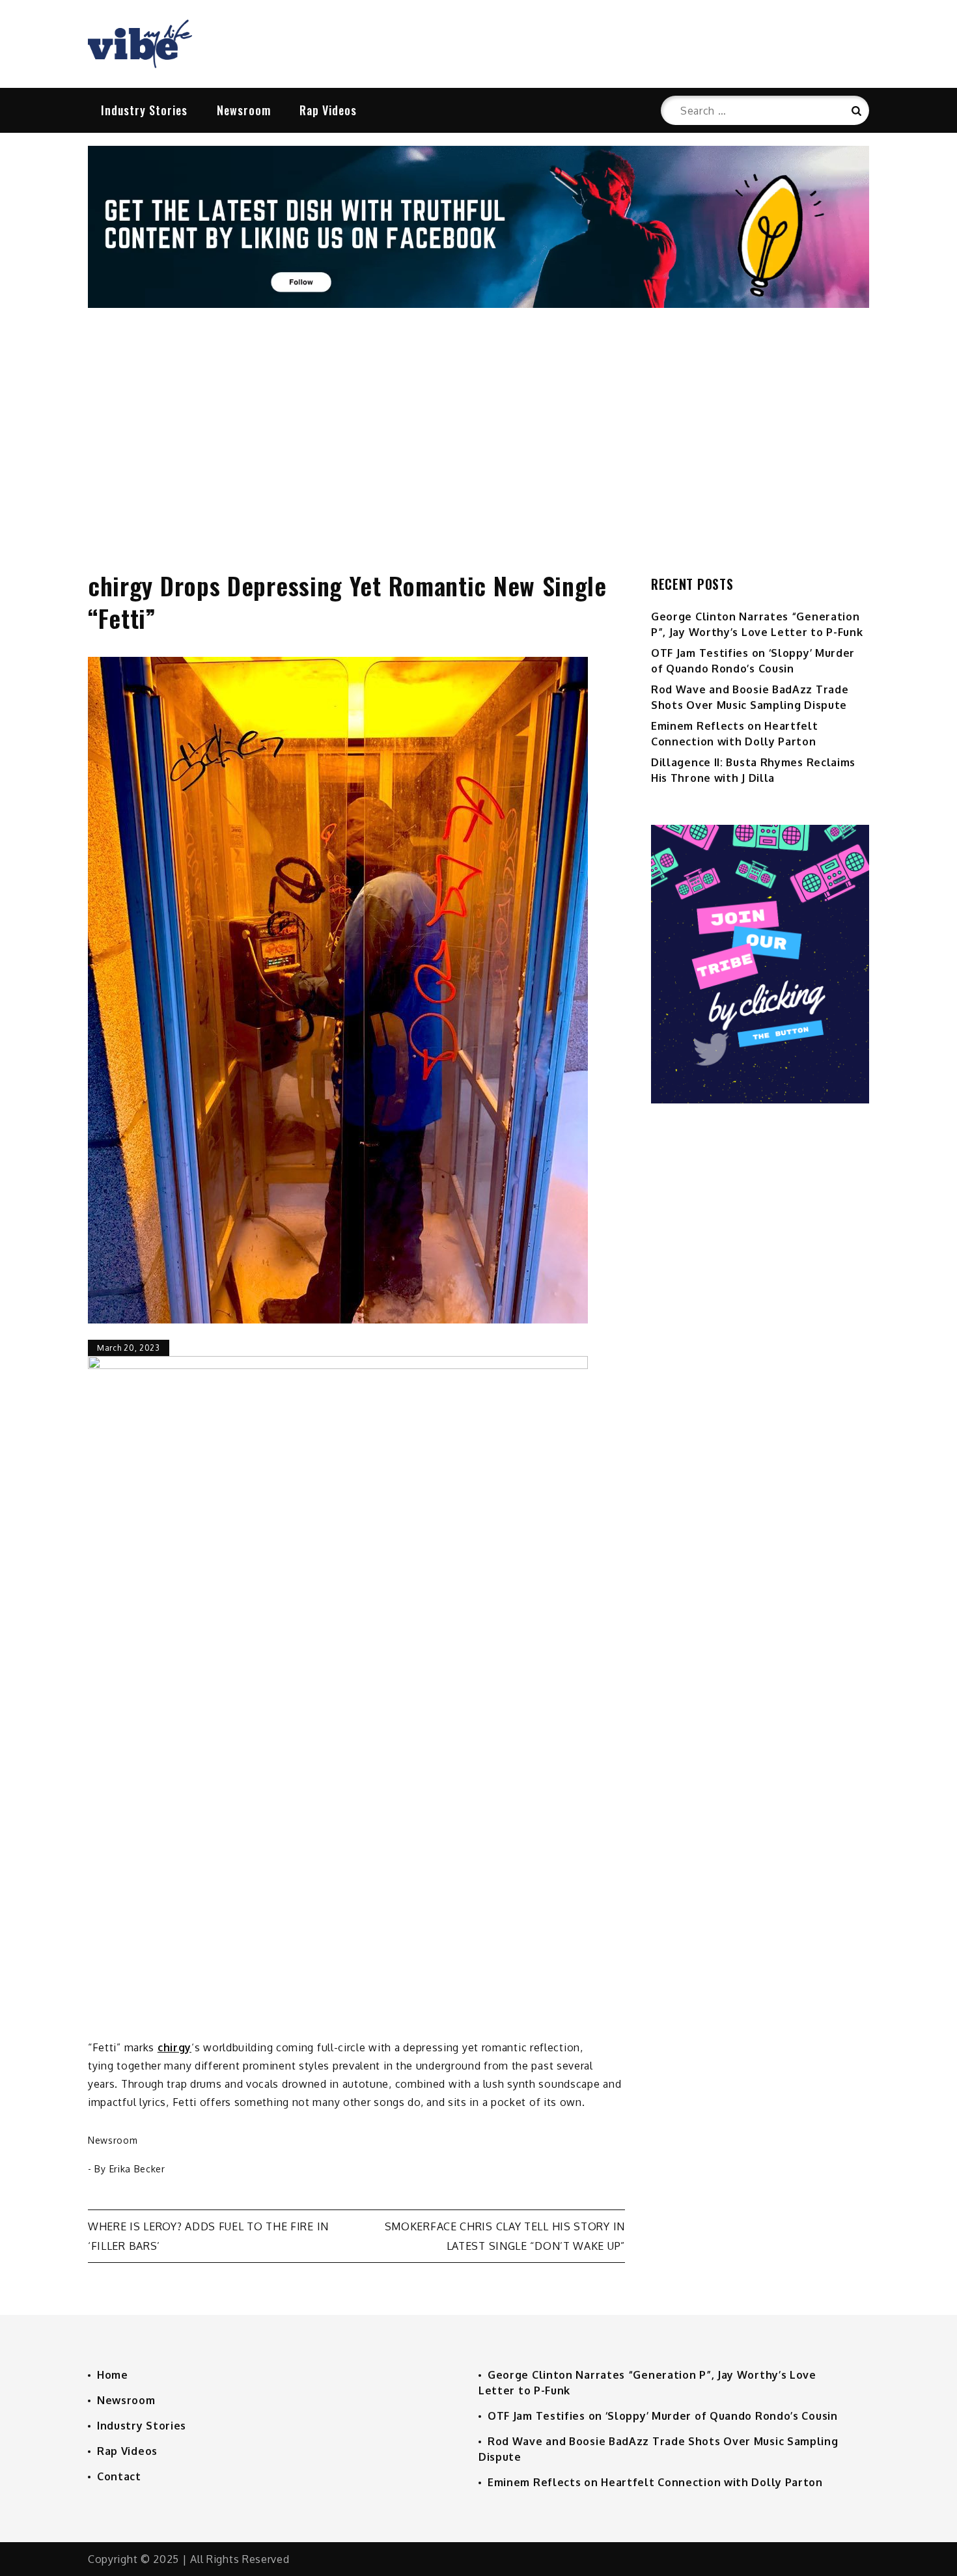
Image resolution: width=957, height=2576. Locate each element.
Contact (119, 2476)
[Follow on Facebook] (478, 304)
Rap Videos (328, 110)
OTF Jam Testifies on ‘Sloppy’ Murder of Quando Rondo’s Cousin (663, 2416)
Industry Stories (144, 110)
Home (113, 2375)
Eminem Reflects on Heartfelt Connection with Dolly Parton (655, 2482)
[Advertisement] (478, 426)
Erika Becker (137, 2169)
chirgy (174, 2047)
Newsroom (244, 110)
